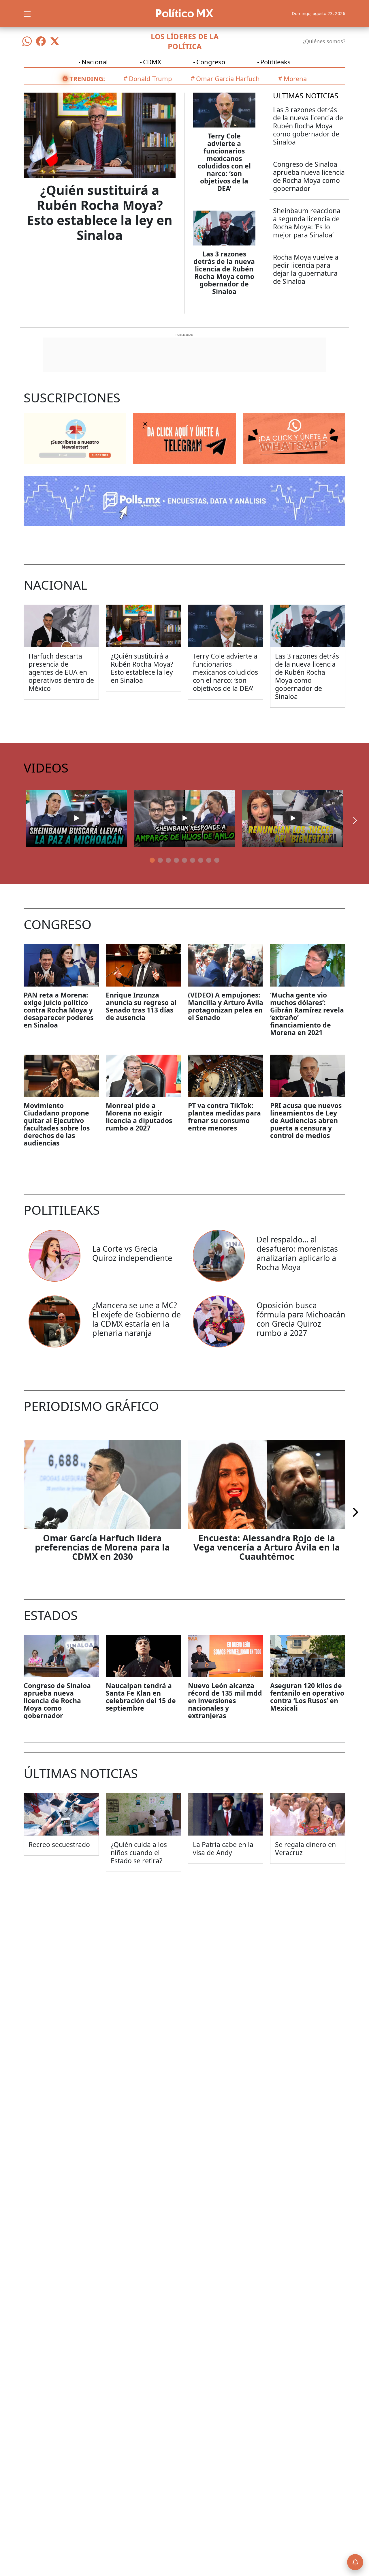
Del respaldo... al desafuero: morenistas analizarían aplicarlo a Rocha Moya (297, 1253)
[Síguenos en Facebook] (41, 41)
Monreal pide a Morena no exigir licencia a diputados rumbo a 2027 (139, 1117)
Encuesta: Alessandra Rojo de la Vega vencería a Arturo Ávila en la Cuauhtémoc (267, 1547)
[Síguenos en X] (55, 41)
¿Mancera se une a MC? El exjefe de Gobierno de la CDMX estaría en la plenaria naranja (137, 1319)
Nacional (95, 62)
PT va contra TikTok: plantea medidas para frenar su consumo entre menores (224, 1117)
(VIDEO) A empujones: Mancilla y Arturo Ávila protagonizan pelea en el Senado (226, 1006)
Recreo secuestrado (59, 1844)
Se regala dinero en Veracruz (305, 1848)
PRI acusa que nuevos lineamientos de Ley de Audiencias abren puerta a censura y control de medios (306, 1120)
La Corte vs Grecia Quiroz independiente (132, 1253)
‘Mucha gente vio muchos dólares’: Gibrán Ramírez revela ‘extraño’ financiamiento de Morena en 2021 (307, 1014)
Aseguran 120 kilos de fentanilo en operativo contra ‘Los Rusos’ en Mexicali (307, 1697)
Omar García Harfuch (228, 78)
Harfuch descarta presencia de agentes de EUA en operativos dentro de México (61, 672)
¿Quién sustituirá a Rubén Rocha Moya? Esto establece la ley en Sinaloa (100, 213)
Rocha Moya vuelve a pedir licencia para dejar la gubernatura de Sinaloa (306, 269)
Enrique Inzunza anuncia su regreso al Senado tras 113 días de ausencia (141, 1006)
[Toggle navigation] (27, 13)
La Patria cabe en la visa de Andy (223, 1848)
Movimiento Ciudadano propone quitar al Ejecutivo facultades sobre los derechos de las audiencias (57, 1124)
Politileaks (275, 62)
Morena (295, 78)
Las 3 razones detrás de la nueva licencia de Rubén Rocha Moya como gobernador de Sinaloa (224, 273)
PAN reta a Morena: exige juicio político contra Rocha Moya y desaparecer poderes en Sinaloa (59, 1010)
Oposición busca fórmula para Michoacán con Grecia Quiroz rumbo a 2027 (301, 1319)
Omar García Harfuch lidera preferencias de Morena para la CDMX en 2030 (102, 1547)
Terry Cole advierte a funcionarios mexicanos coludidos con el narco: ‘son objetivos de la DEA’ (224, 162)
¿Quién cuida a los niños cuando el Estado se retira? (139, 1853)
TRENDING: (87, 78)
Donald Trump (150, 78)
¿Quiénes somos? (324, 41)
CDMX (152, 62)
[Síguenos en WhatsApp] (27, 41)
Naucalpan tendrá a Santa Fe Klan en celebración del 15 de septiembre (141, 1697)
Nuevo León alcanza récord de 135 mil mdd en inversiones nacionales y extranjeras (225, 1701)
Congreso (211, 62)
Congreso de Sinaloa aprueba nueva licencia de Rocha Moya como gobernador (309, 176)
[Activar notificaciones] (355, 2562)
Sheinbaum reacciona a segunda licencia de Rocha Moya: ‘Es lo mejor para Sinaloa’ (307, 223)
